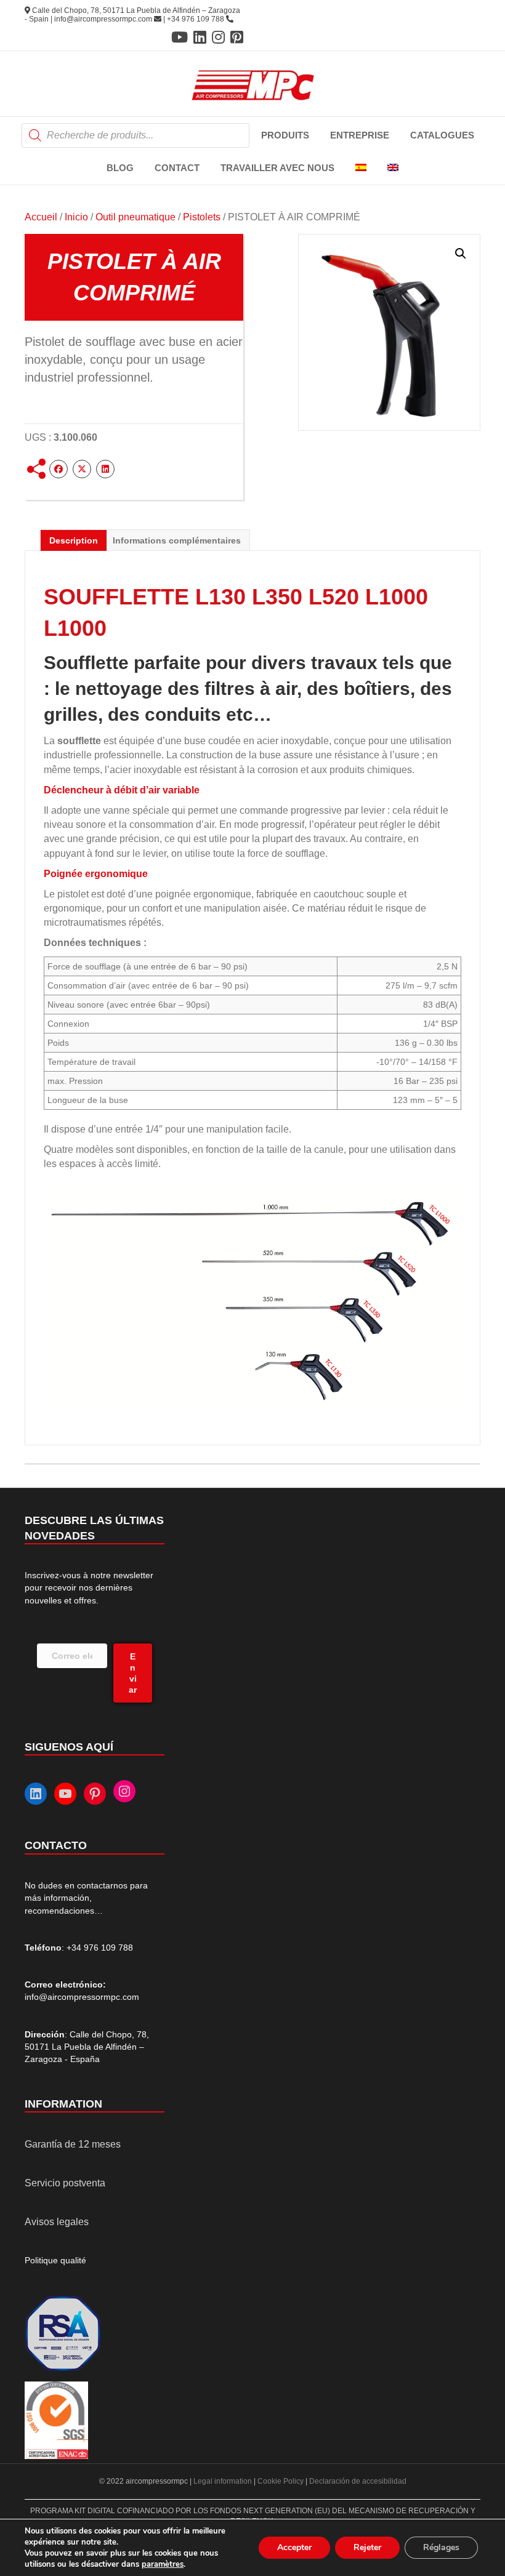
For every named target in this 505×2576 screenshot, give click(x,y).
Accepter (294, 2547)
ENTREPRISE (360, 135)
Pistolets (202, 217)
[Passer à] (361, 168)
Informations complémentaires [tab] (177, 540)
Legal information (224, 2481)
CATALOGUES (442, 135)
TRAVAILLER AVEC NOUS (277, 168)
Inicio (76, 217)
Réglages (441, 2547)
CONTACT (177, 168)
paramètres (163, 2564)
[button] (461, 254)
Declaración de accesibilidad (358, 2481)
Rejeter (367, 2547)
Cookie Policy (281, 2481)
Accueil (41, 217)
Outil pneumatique (135, 217)
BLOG (120, 168)
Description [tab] (74, 540)
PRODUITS (285, 135)
